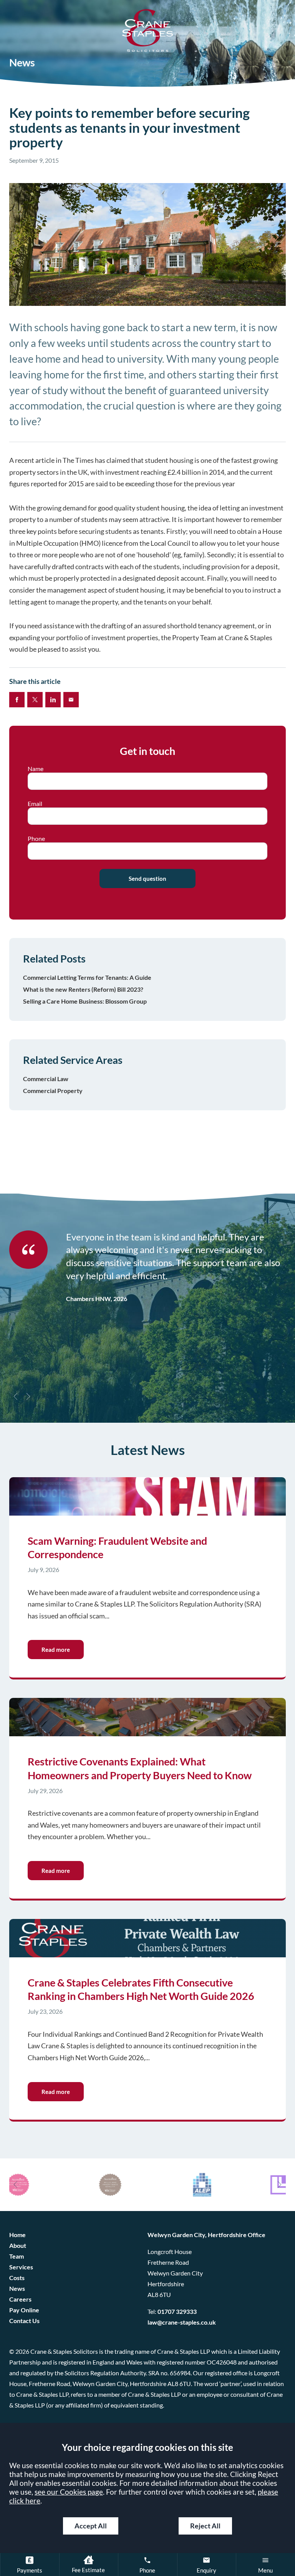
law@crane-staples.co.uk (182, 2322)
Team (17, 2256)
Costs (17, 2278)
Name (36, 769)
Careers (20, 2299)
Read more (56, 1650)
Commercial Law (46, 1079)
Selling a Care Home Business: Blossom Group (85, 1001)
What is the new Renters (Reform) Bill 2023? (83, 989)
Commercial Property (53, 1091)
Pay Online (24, 2310)
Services (21, 2267)
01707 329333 (177, 2312)
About (18, 2246)
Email (35, 804)
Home (17, 2235)
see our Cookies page (69, 2492)
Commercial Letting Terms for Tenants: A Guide (87, 977)
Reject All (205, 2526)
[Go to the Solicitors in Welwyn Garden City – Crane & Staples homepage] (147, 31)
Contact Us (24, 2321)
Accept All (91, 2526)
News (17, 2289)
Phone (36, 839)
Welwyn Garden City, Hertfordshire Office (206, 2235)
